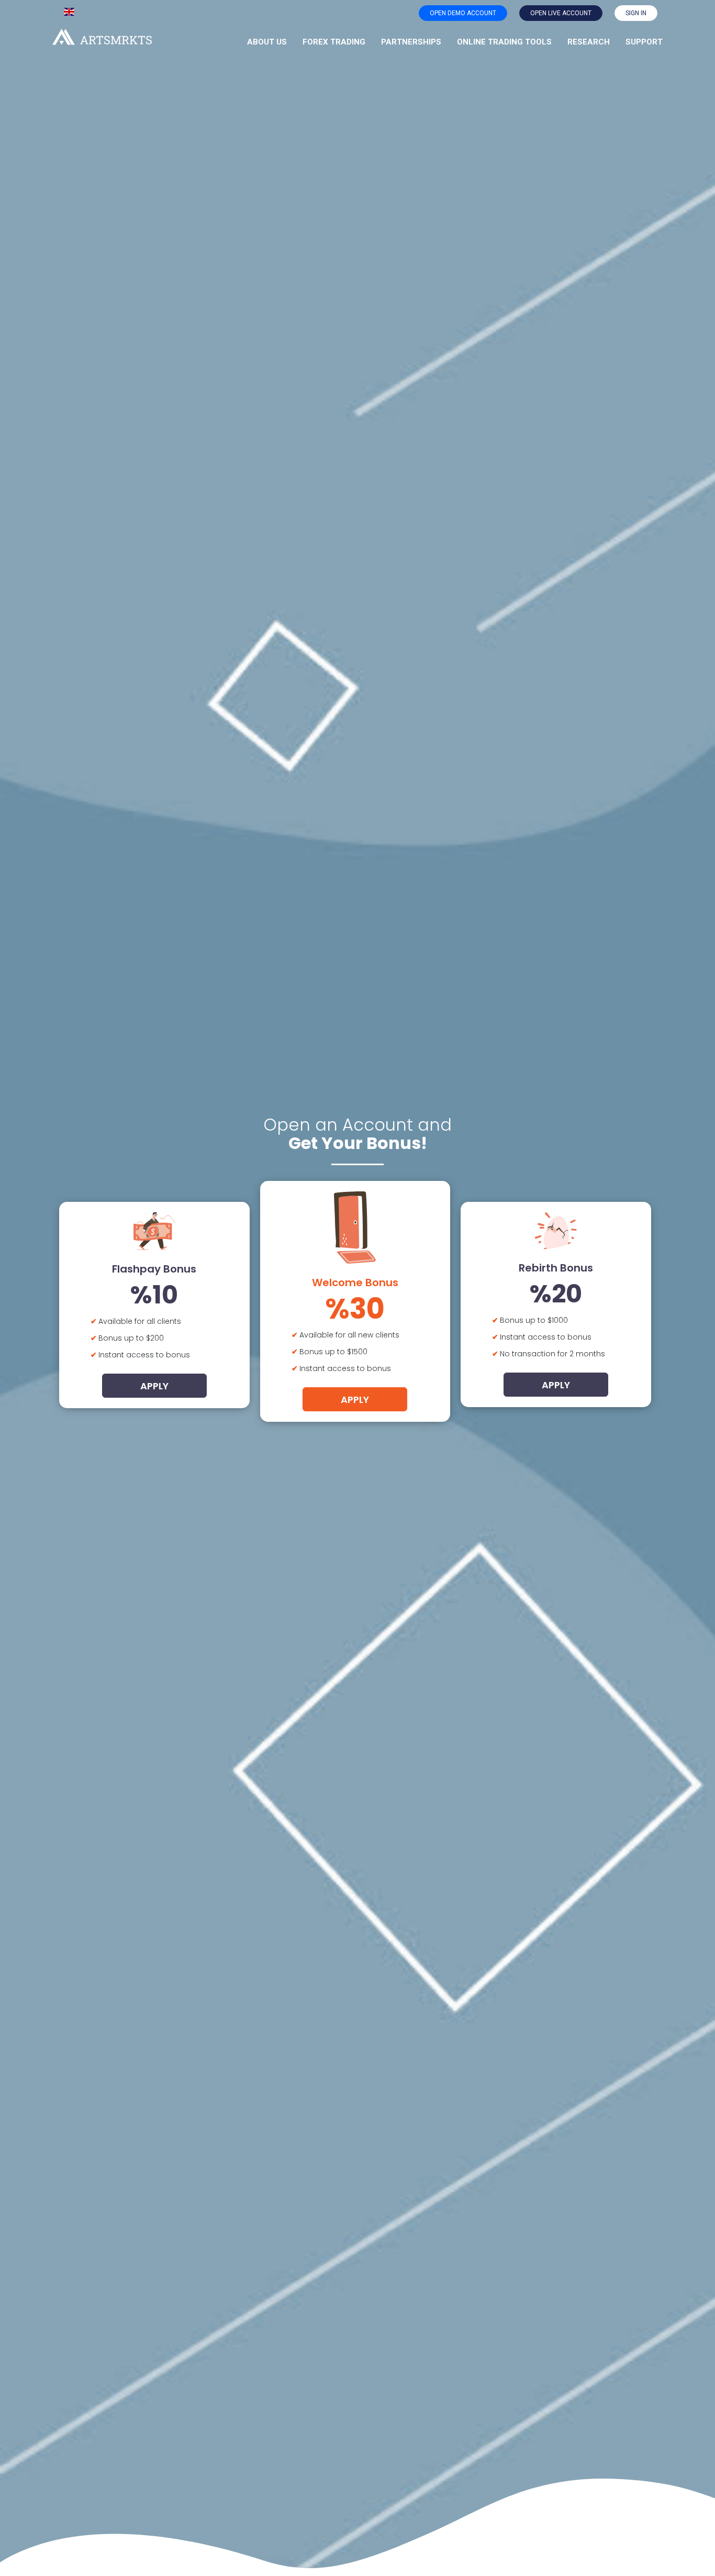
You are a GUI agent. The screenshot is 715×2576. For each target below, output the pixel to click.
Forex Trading (334, 42)
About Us (267, 42)
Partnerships (411, 42)
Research (589, 42)
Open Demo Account (463, 13)
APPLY (154, 1386)
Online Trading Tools (504, 42)
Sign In (636, 13)
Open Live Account (561, 13)
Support (644, 42)
